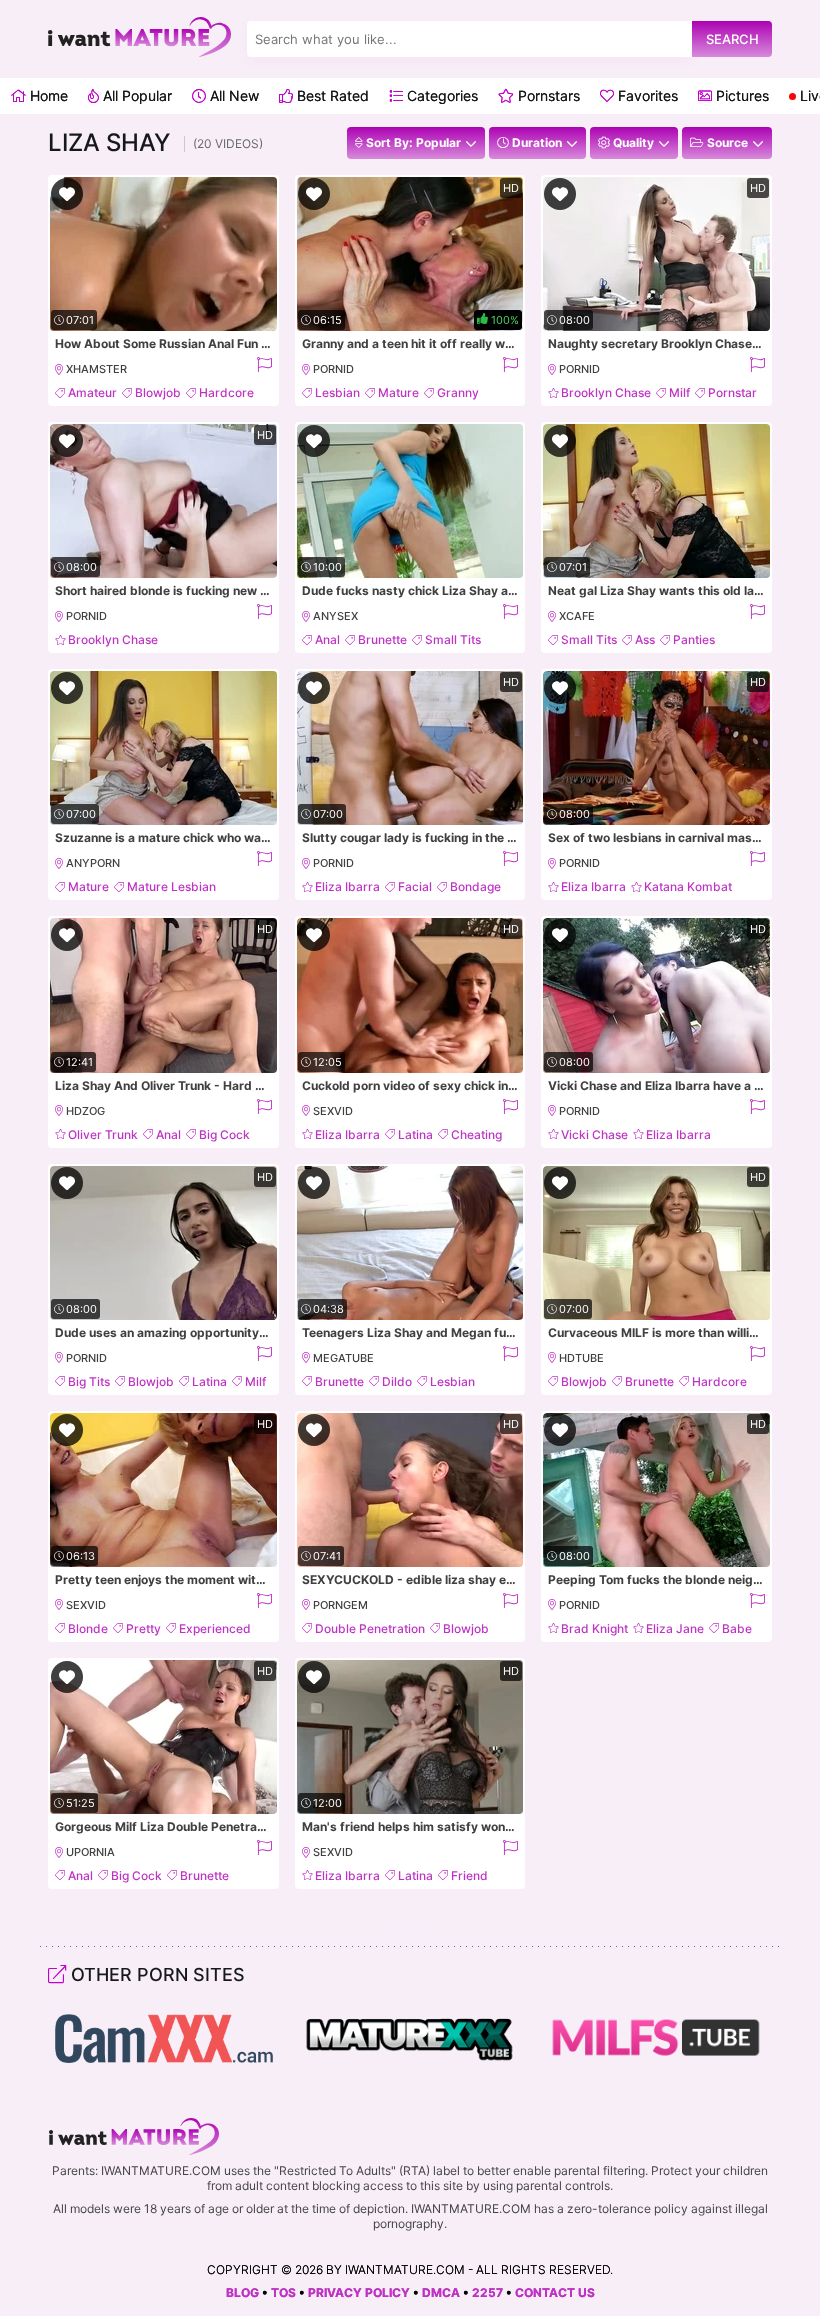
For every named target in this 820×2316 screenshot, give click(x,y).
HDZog (85, 1111)
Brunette (382, 639)
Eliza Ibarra (347, 886)
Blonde (88, 1628)
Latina (415, 1134)
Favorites (646, 95)
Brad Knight (594, 1628)
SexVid (333, 1111)
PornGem (340, 1605)
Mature (398, 392)
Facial (415, 886)
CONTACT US (555, 2292)
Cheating (476, 1134)
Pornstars (547, 95)
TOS (283, 2292)
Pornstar (732, 392)
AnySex (335, 616)
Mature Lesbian (171, 886)
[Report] (263, 369)
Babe (737, 1628)
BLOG (242, 2292)
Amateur (92, 392)
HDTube (581, 1358)
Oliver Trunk (103, 1134)
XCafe (577, 616)
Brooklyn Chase (606, 392)
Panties (694, 639)
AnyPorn (93, 863)
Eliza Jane (675, 1628)
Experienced (215, 1628)
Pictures (740, 95)
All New (232, 95)
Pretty (143, 1628)
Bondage (475, 886)
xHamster (96, 369)
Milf (679, 392)
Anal (327, 639)
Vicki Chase (594, 1134)
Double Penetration (370, 1628)
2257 (487, 2292)
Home (47, 95)
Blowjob (158, 392)
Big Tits (89, 1381)
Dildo (397, 1381)
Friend (469, 1875)
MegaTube (343, 1358)
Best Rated (331, 95)
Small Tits (453, 639)
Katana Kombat (688, 886)
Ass (645, 639)
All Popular (135, 95)
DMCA (441, 2292)
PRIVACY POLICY (359, 2292)
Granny (458, 392)
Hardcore (226, 392)
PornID (333, 369)
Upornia (90, 1852)
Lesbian (337, 392)
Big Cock (224, 1134)
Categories (440, 95)
